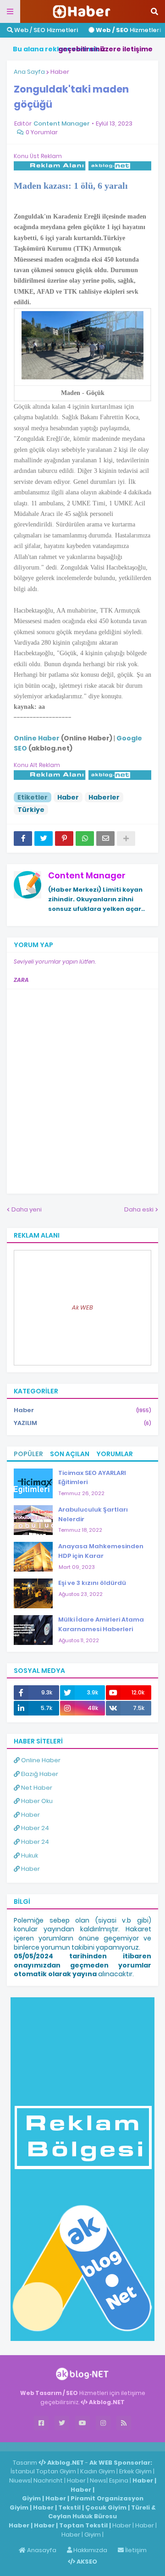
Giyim (31, 2498)
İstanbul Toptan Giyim (43, 2471)
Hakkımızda (90, 2550)
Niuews (20, 2480)
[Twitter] (44, 839)
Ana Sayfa (29, 72)
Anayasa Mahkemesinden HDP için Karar (101, 1551)
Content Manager (87, 875)
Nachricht (49, 2480)
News (98, 2480)
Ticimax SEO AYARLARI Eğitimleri (92, 1478)
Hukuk (29, 1855)
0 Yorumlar (42, 132)
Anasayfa (41, 2550)
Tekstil (69, 2507)
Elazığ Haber (39, 1774)
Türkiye (31, 810)
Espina (119, 2480)
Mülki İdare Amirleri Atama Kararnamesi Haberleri (101, 1624)
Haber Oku (36, 1801)
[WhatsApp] (85, 839)
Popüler (28, 1454)
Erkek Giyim (135, 2471)
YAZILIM (82, 1423)
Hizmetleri (128, 30)
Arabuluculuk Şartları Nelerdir (93, 1514)
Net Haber (36, 1788)
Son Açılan (70, 1454)
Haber (60, 72)
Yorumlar (115, 1454)
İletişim (135, 2550)
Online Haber (40, 1760)
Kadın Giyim (98, 2471)
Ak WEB (82, 1307)
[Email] (105, 839)
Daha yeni (27, 1209)
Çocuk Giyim (106, 2507)
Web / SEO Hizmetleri (45, 30)
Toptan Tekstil (83, 2525)
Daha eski (139, 1209)
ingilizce (95, 2446)
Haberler (104, 797)
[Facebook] (23, 839)
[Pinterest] (64, 839)
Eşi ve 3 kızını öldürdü (92, 1583)
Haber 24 (34, 1828)
